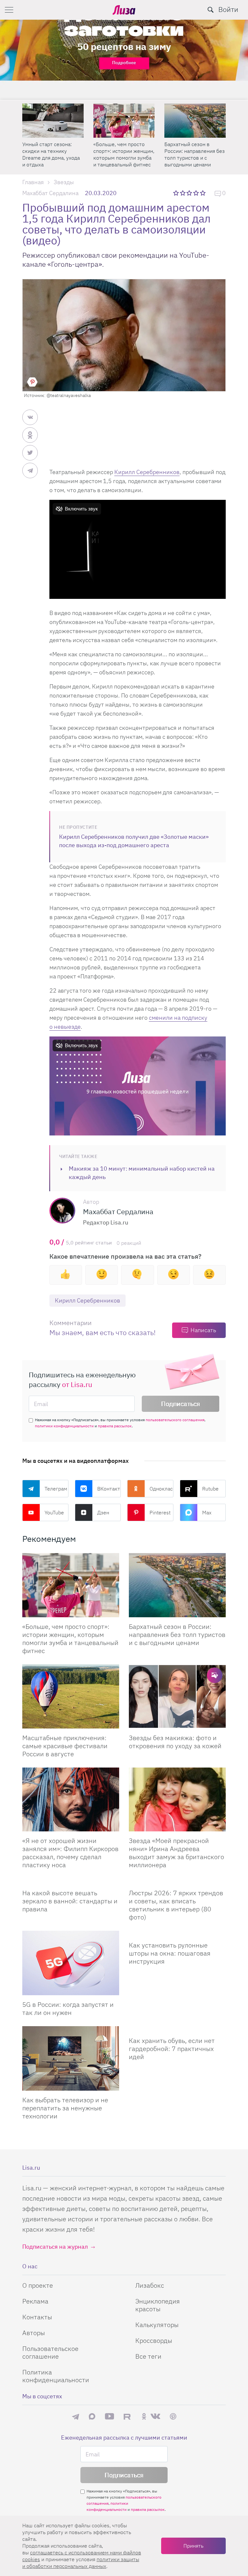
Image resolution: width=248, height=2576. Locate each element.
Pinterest (160, 1512)
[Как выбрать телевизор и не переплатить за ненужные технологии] (71, 2058)
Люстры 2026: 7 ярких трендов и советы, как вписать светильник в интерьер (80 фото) (176, 1905)
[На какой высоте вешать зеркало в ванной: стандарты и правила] (71, 1881)
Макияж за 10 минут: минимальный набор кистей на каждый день (142, 1173)
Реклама (35, 2301)
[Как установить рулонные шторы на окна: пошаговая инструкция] (177, 1933)
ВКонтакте (109, 1489)
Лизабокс (150, 2285)
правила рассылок (115, 1426)
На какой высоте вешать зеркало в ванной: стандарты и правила (70, 1901)
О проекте (38, 2285)
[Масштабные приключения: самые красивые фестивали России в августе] (195, 121)
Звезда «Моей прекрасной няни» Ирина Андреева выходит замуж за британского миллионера (176, 1853)
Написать (203, 1330)
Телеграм (56, 1489)
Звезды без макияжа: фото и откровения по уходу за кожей (175, 1742)
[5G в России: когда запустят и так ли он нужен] (71, 1963)
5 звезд (203, 193)
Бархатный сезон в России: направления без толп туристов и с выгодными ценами (52, 154)
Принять (193, 2546)
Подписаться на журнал (55, 2247)
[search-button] (211, 10)
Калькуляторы (157, 2325)
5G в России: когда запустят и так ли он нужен (68, 2008)
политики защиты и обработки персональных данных (81, 2563)
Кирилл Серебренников (147, 472)
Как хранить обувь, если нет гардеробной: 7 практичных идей (172, 2049)
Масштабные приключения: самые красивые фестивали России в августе (190, 154)
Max (207, 1512)
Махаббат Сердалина (50, 193)
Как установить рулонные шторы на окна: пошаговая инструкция (170, 1953)
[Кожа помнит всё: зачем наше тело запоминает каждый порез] (124, 121)
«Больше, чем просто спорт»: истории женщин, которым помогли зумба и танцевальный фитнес (70, 1639)
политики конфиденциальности (64, 1426)
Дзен (103, 1512)
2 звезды (183, 193)
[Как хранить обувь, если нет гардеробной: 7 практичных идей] (177, 2029)
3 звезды (190, 193)
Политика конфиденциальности (56, 2376)
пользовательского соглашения (175, 1420)
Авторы (34, 2333)
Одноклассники (161, 1489)
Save (32, 382)
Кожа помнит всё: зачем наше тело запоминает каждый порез (123, 151)
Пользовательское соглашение (50, 2352)
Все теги (148, 2356)
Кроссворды (154, 2340)
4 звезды (196, 193)
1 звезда (176, 193)
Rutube (210, 1489)
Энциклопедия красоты (158, 2305)
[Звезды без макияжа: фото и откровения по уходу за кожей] (177, 1696)
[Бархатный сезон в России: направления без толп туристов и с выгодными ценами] (53, 121)
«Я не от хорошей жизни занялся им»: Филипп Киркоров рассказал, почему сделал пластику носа (70, 1853)
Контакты (37, 2317)
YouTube (54, 1512)
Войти (228, 9)
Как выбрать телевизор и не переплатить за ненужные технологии (65, 2108)
